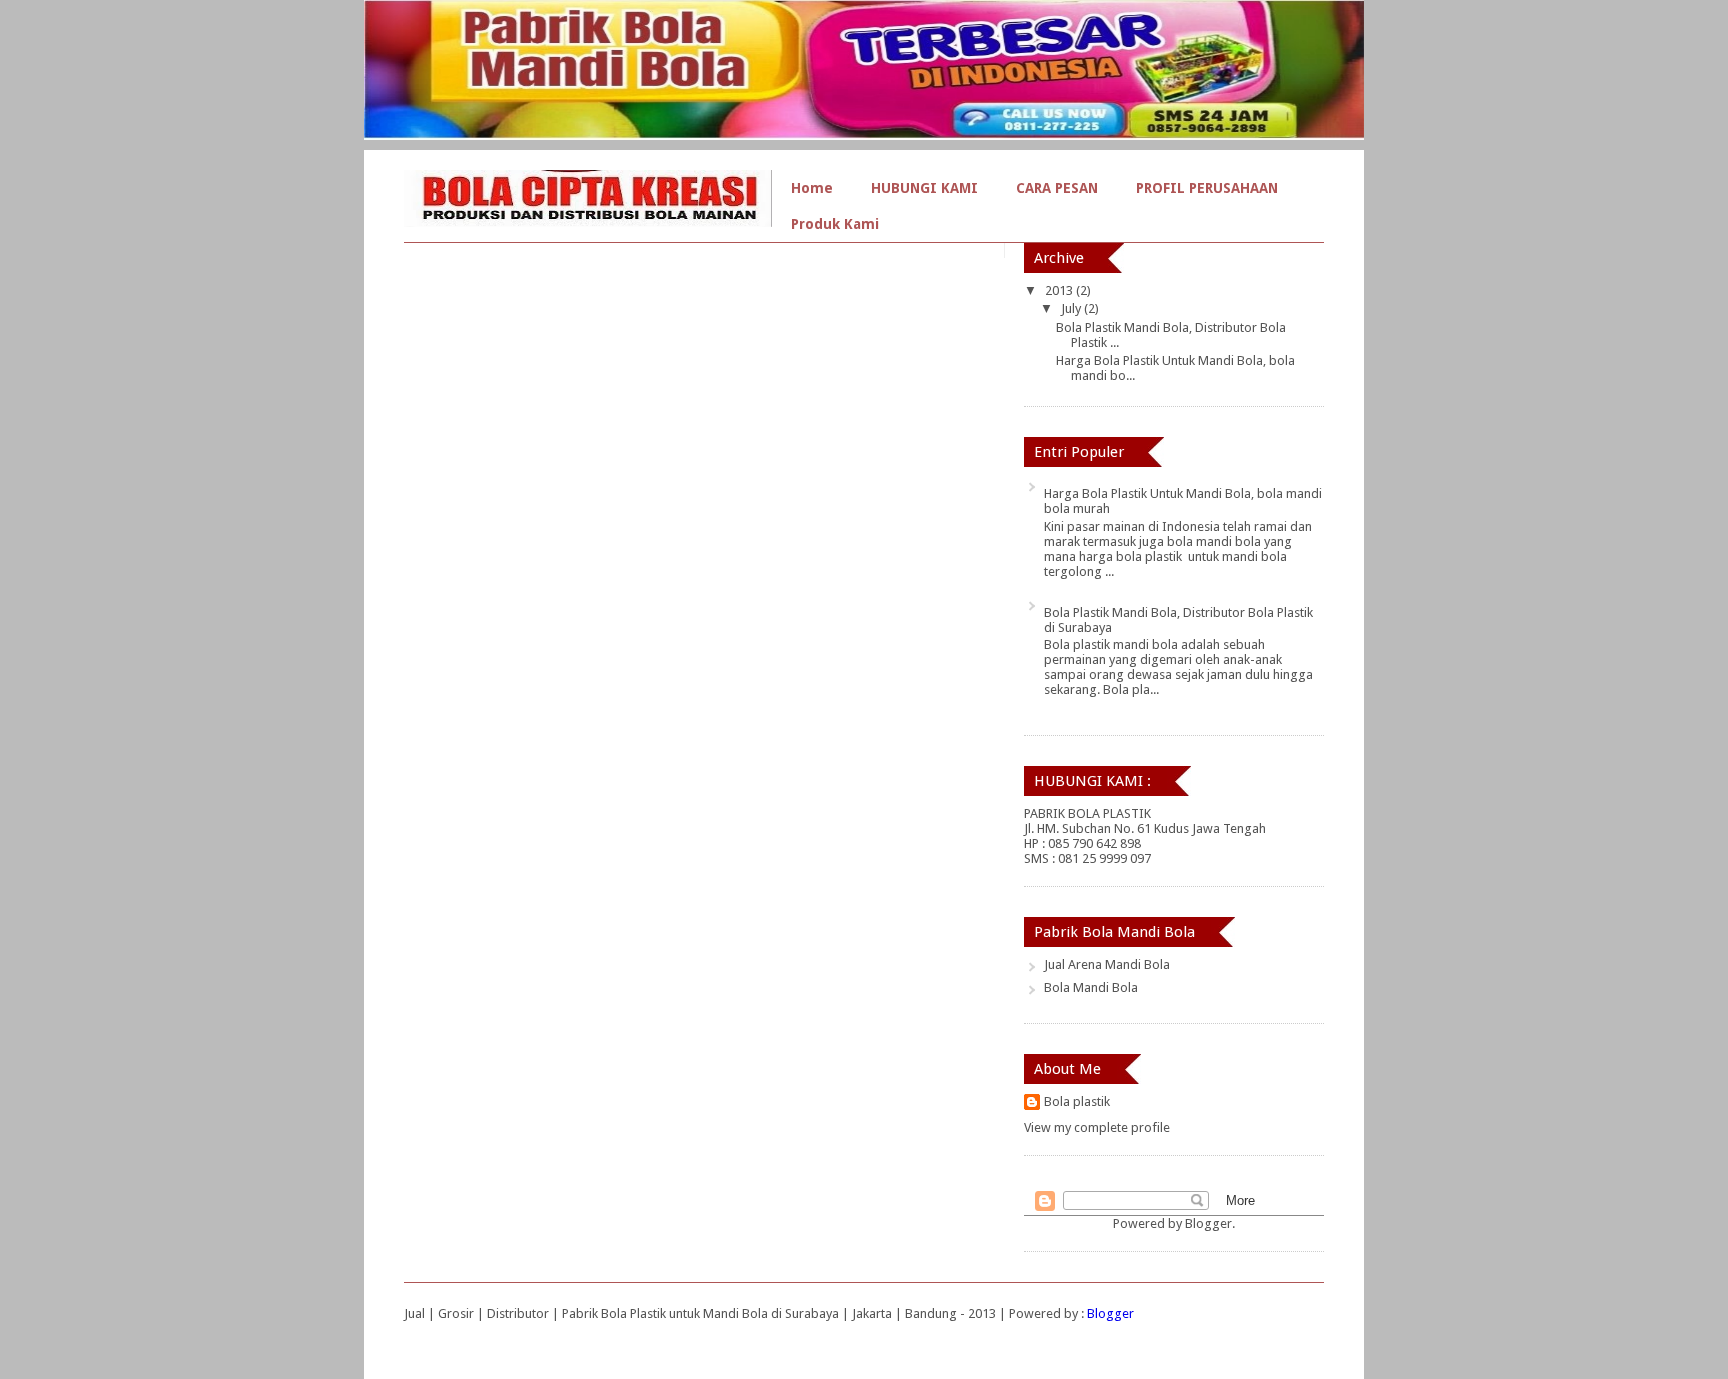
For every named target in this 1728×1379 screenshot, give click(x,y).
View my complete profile (1097, 1127)
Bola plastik (1077, 1101)
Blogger (1208, 1223)
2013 (1060, 290)
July (1072, 308)
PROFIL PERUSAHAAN (1207, 188)
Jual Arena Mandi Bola (1107, 964)
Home (812, 188)
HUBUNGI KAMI (924, 188)
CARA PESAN (1057, 188)
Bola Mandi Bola (1091, 987)
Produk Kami (835, 224)
